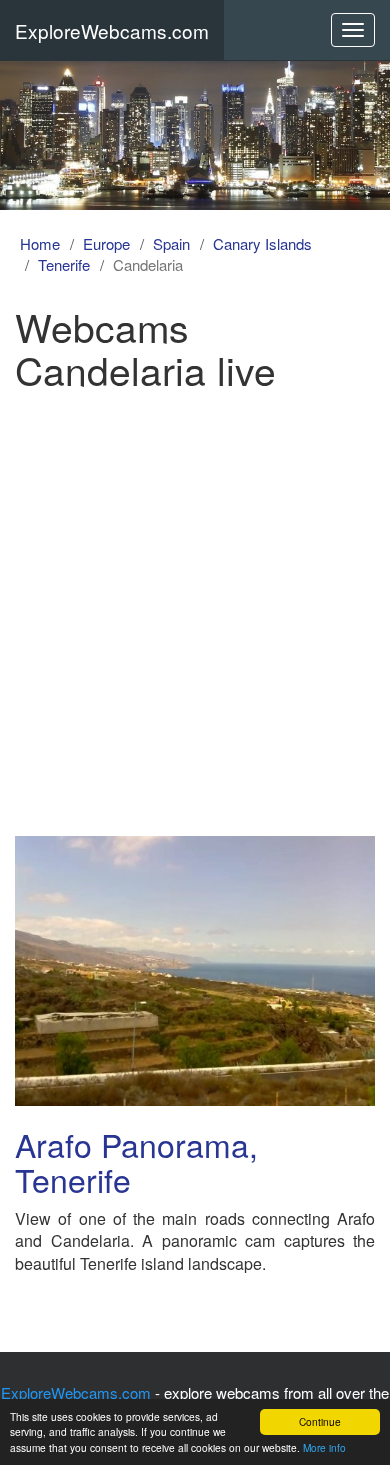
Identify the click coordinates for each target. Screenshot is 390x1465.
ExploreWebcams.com (112, 30)
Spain (171, 243)
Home (40, 243)
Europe (106, 243)
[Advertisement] (195, 606)
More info (324, 1447)
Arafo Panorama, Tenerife (136, 1161)
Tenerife (64, 264)
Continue (320, 1421)
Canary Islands (262, 243)
